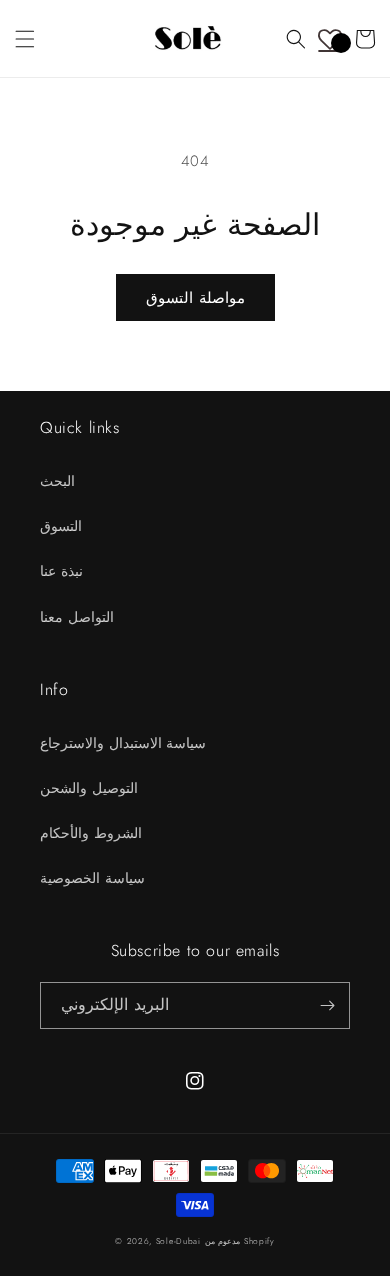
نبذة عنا (61, 571)
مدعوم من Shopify (240, 1241)
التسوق (61, 526)
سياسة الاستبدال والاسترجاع (123, 743)
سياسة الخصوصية (92, 878)
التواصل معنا (77, 617)
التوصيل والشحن (89, 788)
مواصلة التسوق (195, 298)
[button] (25, 39)
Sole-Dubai (178, 1241)
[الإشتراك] (327, 1005)
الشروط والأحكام (91, 833)
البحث (57, 481)
